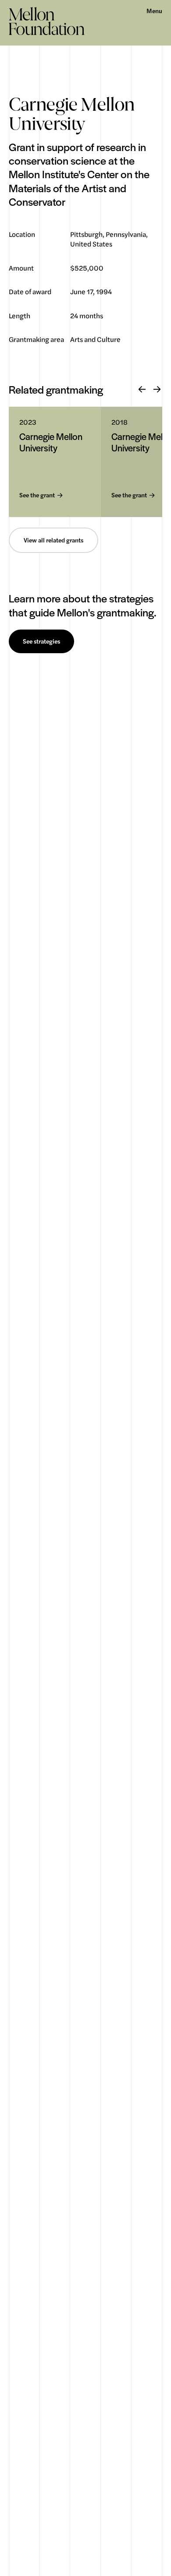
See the (37, 495)
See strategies (41, 641)
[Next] (157, 390)
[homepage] (47, 21)
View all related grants (53, 540)
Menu (154, 11)
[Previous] (142, 390)
